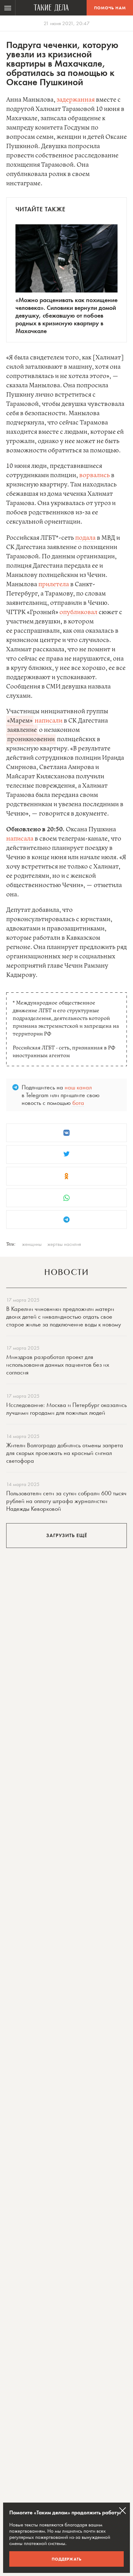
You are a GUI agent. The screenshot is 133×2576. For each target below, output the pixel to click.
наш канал (78, 1087)
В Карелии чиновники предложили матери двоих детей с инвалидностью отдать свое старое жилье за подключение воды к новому (64, 1317)
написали (49, 721)
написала (20, 839)
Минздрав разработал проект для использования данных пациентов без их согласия (58, 1365)
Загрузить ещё (67, 1535)
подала (85, 538)
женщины (32, 1244)
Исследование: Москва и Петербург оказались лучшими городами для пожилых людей (66, 1409)
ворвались (94, 475)
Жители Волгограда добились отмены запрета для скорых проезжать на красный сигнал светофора (65, 1453)
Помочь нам (110, 8)
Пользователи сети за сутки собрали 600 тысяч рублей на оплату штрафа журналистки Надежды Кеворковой (66, 1501)
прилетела (54, 585)
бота (78, 1103)
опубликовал (78, 612)
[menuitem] (8, 8)
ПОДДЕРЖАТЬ (67, 2559)
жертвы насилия (64, 1244)
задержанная (76, 100)
